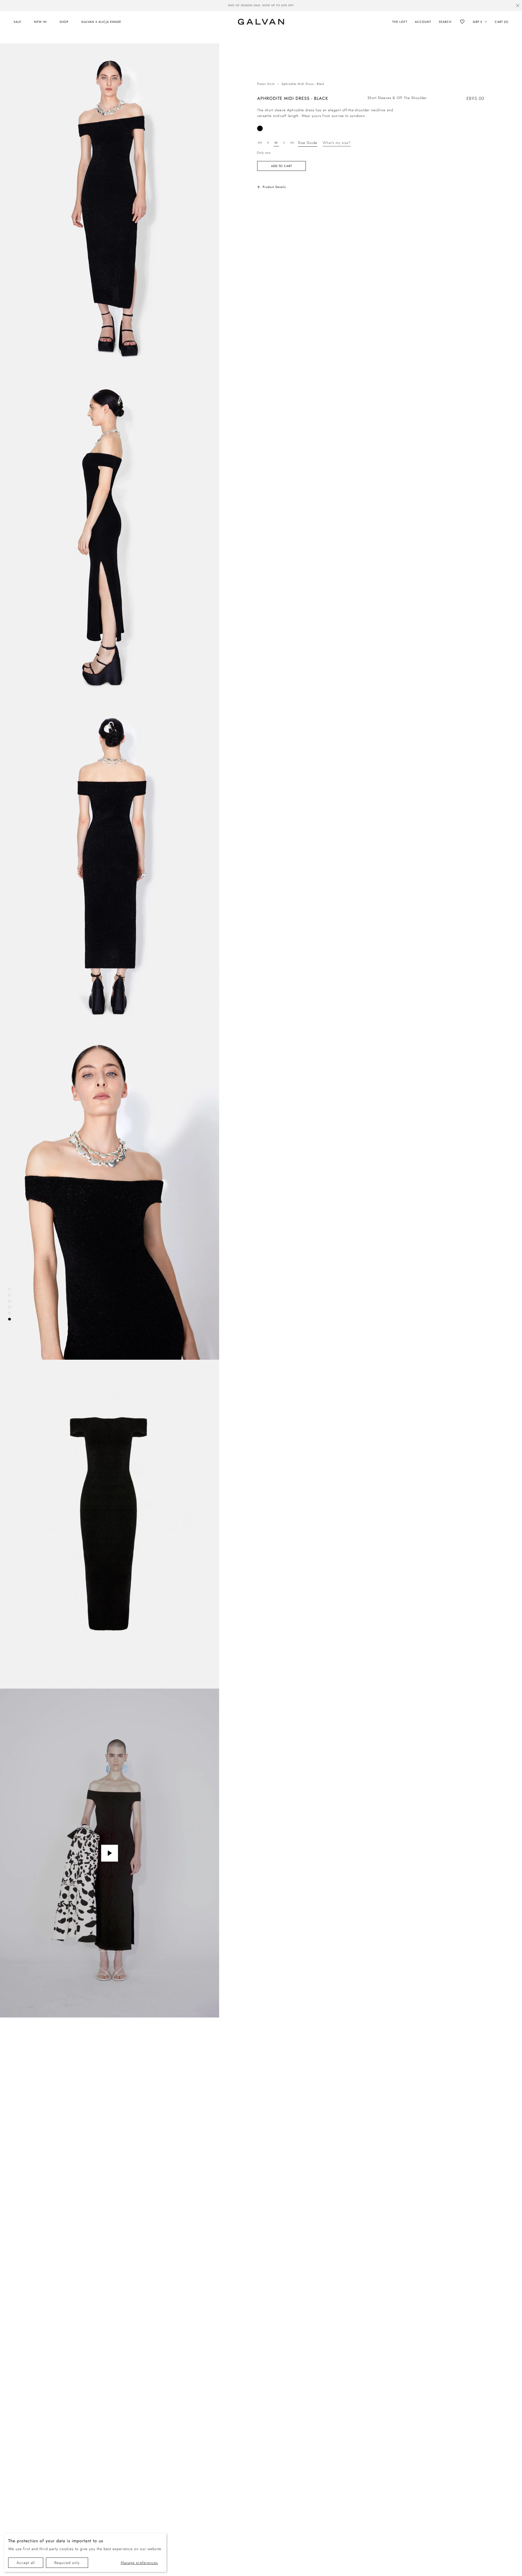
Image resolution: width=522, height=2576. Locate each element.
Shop (64, 22)
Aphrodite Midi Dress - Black (303, 84)
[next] (350, 6)
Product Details (274, 187)
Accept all (26, 2563)
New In (40, 22)
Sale (17, 22)
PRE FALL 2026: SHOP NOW (261, 5)
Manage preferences (139, 2563)
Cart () (502, 22)
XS (260, 143)
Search (445, 22)
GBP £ (478, 22)
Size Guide (308, 143)
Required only (67, 2563)
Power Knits (266, 84)
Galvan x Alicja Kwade (101, 22)
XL (292, 143)
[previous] (172, 6)
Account (423, 22)
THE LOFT (400, 22)
